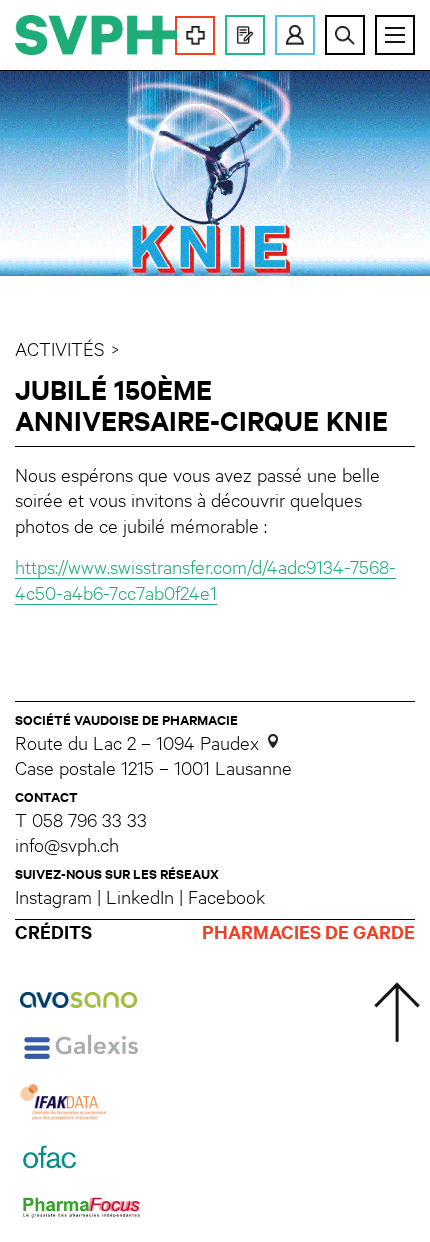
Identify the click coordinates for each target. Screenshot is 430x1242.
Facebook (226, 896)
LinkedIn (140, 896)
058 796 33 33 (89, 819)
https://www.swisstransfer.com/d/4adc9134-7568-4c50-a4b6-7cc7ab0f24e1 (205, 579)
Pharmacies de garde (308, 932)
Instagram (53, 896)
